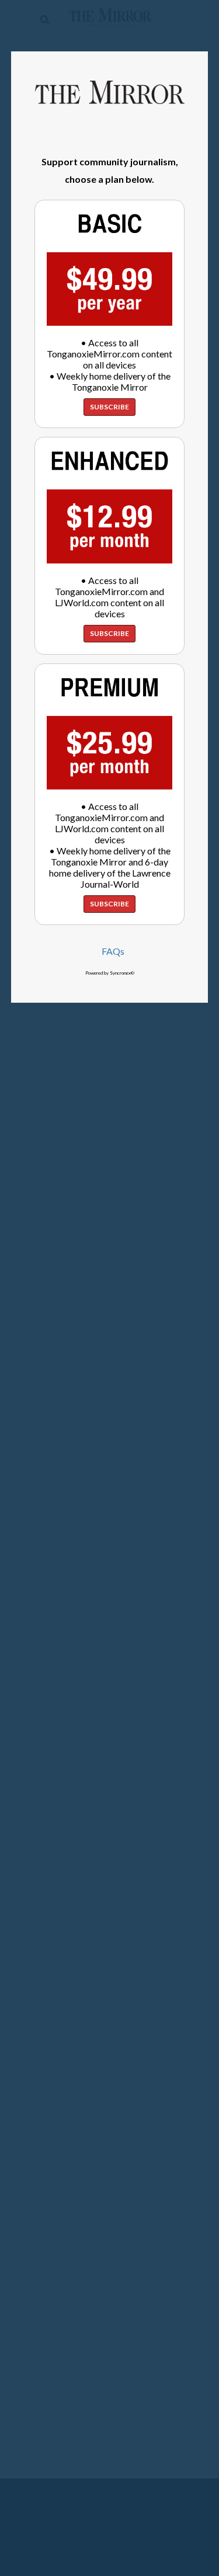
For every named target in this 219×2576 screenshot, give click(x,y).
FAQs (113, 951)
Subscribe (109, 407)
